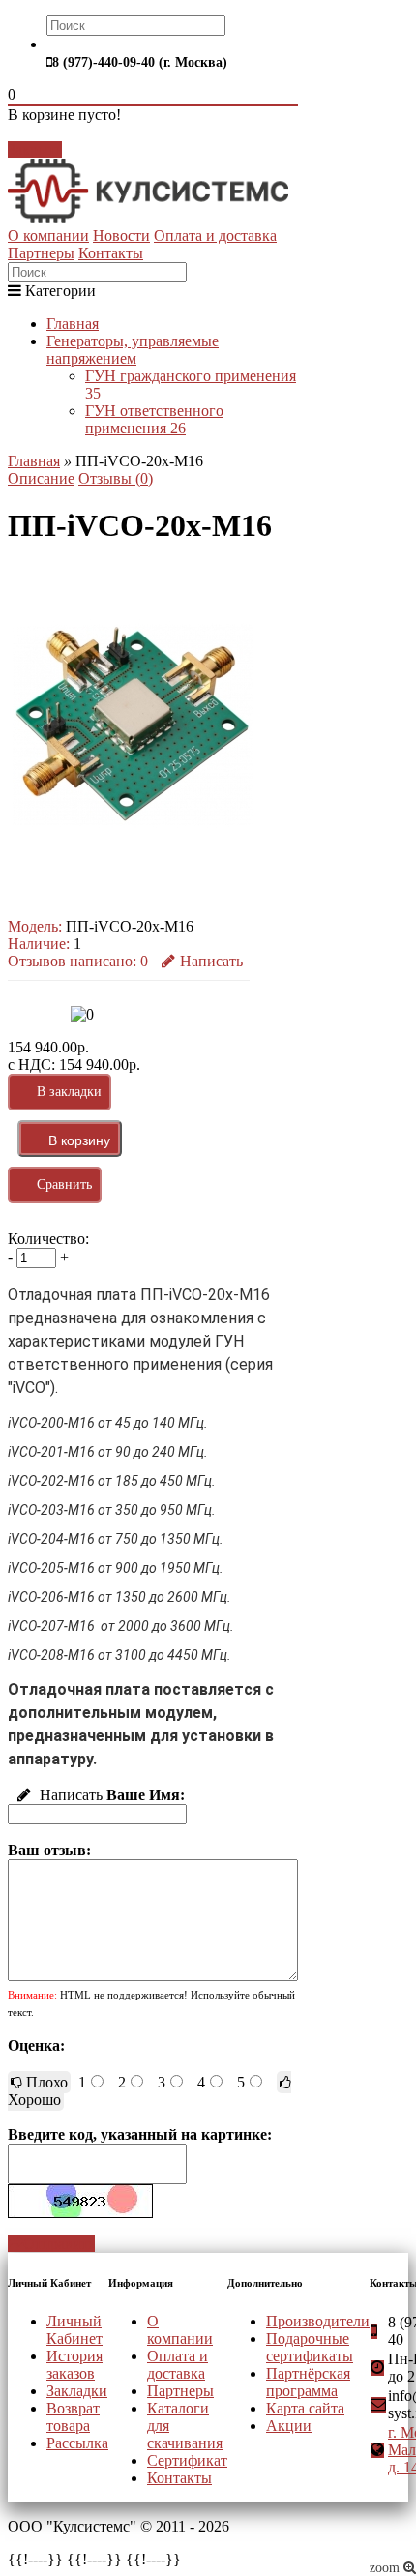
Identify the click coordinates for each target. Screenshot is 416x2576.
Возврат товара (73, 2417)
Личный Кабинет (74, 2330)
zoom (386, 2568)
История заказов (74, 2365)
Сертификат (187, 2460)
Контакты (111, 253)
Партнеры (41, 253)
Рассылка (77, 2443)
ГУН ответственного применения (154, 419)
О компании (48, 236)
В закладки (69, 1092)
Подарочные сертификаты (310, 2347)
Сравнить (64, 1184)
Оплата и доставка (215, 236)
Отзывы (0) (116, 478)
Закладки (77, 2391)
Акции (289, 2426)
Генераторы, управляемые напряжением (133, 350)
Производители (318, 2321)
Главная (73, 324)
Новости (121, 236)
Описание (41, 478)
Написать (211, 961)
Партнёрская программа (308, 2382)
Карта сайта (305, 2408)
